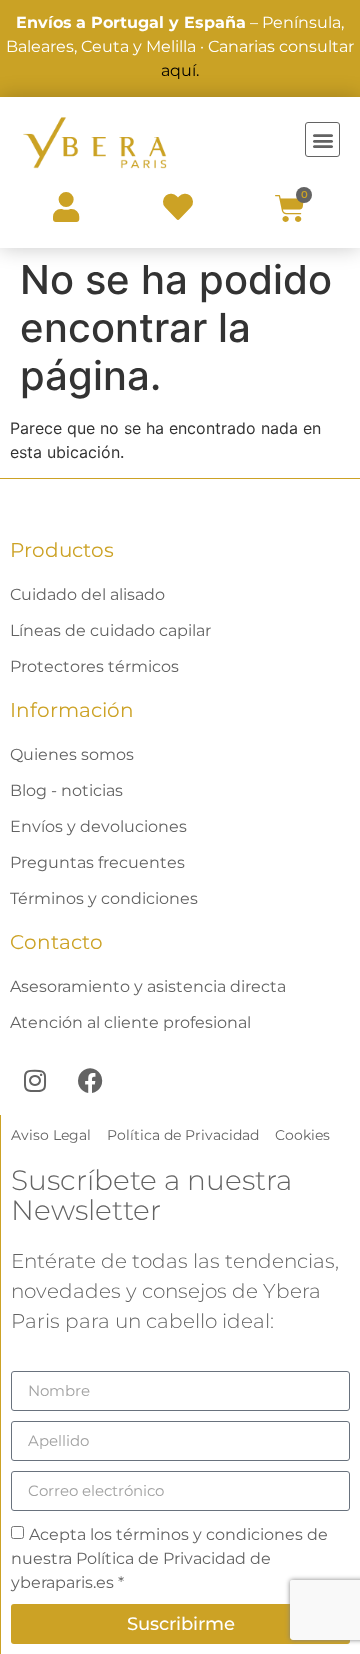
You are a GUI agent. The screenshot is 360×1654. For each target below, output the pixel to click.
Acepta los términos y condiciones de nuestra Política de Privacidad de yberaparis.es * (169, 1557)
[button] (322, 139)
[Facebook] (90, 1080)
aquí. (180, 70)
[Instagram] (35, 1080)
